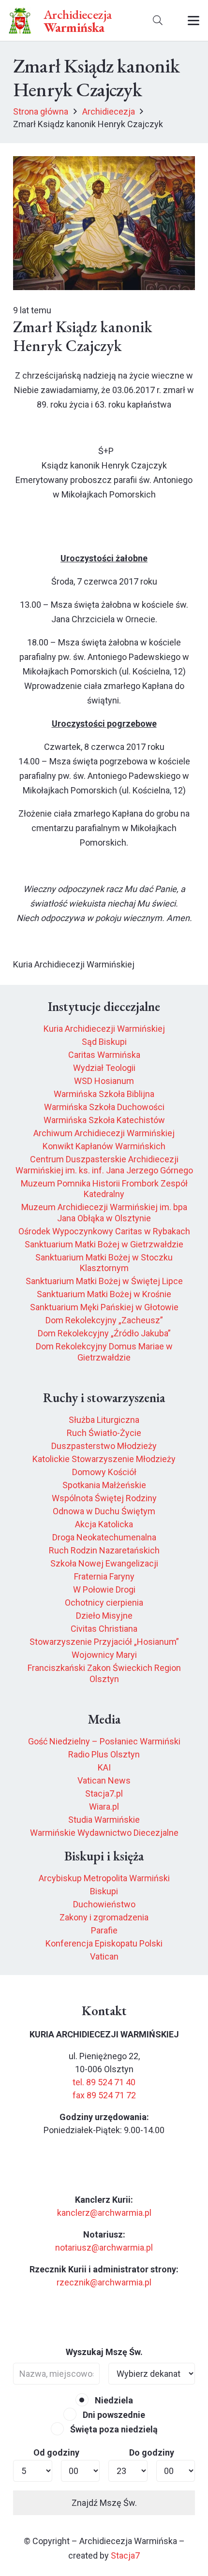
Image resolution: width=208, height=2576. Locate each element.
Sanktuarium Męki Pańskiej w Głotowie (104, 1307)
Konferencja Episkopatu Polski (104, 1943)
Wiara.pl (104, 1807)
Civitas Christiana (104, 1629)
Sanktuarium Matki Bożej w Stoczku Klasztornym (104, 1263)
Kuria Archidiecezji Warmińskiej (104, 1029)
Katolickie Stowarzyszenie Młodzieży (104, 1459)
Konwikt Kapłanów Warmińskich (104, 1146)
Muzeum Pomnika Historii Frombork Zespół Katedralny (104, 1189)
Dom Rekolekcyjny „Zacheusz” (104, 1320)
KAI (104, 1767)
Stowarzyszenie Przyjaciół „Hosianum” (104, 1642)
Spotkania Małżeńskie (104, 1485)
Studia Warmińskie (104, 1820)
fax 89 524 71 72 (104, 2095)
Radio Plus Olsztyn (104, 1754)
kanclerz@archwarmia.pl (104, 2213)
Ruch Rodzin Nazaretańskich (104, 1550)
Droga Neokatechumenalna (104, 1537)
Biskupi (104, 1891)
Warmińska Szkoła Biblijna (104, 1094)
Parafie (104, 1930)
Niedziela (113, 2400)
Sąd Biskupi (104, 1042)
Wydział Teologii (104, 1068)
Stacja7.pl (104, 1793)
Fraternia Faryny (104, 1576)
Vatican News (104, 1780)
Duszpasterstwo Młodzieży (104, 1446)
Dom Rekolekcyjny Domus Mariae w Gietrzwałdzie (104, 1352)
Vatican (104, 1956)
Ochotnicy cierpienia (104, 1603)
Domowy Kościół (104, 1472)
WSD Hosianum (104, 1081)
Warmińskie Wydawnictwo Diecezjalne (104, 1833)
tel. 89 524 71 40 (104, 2082)
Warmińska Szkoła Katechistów (104, 1120)
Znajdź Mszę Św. (104, 2503)
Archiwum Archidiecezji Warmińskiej (104, 1133)
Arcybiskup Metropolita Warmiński (104, 1878)
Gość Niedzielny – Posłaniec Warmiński (104, 1741)
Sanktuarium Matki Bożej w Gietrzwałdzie (104, 1244)
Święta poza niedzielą (113, 2429)
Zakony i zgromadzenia (104, 1917)
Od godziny (56, 2452)
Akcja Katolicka (104, 1524)
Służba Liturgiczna (104, 1420)
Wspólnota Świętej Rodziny (104, 1498)
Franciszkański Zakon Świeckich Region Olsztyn (104, 1673)
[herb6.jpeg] (20, 21)
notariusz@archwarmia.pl (104, 2247)
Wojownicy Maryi (104, 1655)
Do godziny (152, 2452)
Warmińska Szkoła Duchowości (104, 1107)
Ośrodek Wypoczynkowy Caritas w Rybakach (104, 1231)
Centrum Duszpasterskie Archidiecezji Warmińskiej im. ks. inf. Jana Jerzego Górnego (104, 1165)
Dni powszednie (113, 2415)
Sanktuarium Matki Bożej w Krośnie (104, 1294)
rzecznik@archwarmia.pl (104, 2282)
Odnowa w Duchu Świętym (104, 1511)
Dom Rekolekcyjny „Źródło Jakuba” (104, 1333)
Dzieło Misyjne (104, 1616)
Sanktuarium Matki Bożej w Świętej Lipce (104, 1281)
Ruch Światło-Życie (104, 1433)
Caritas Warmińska (104, 1055)
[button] (158, 21)
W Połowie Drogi (104, 1589)
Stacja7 (125, 2555)
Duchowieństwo (104, 1904)
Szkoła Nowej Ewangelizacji (104, 1563)
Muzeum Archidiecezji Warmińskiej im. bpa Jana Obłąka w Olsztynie (104, 1213)
